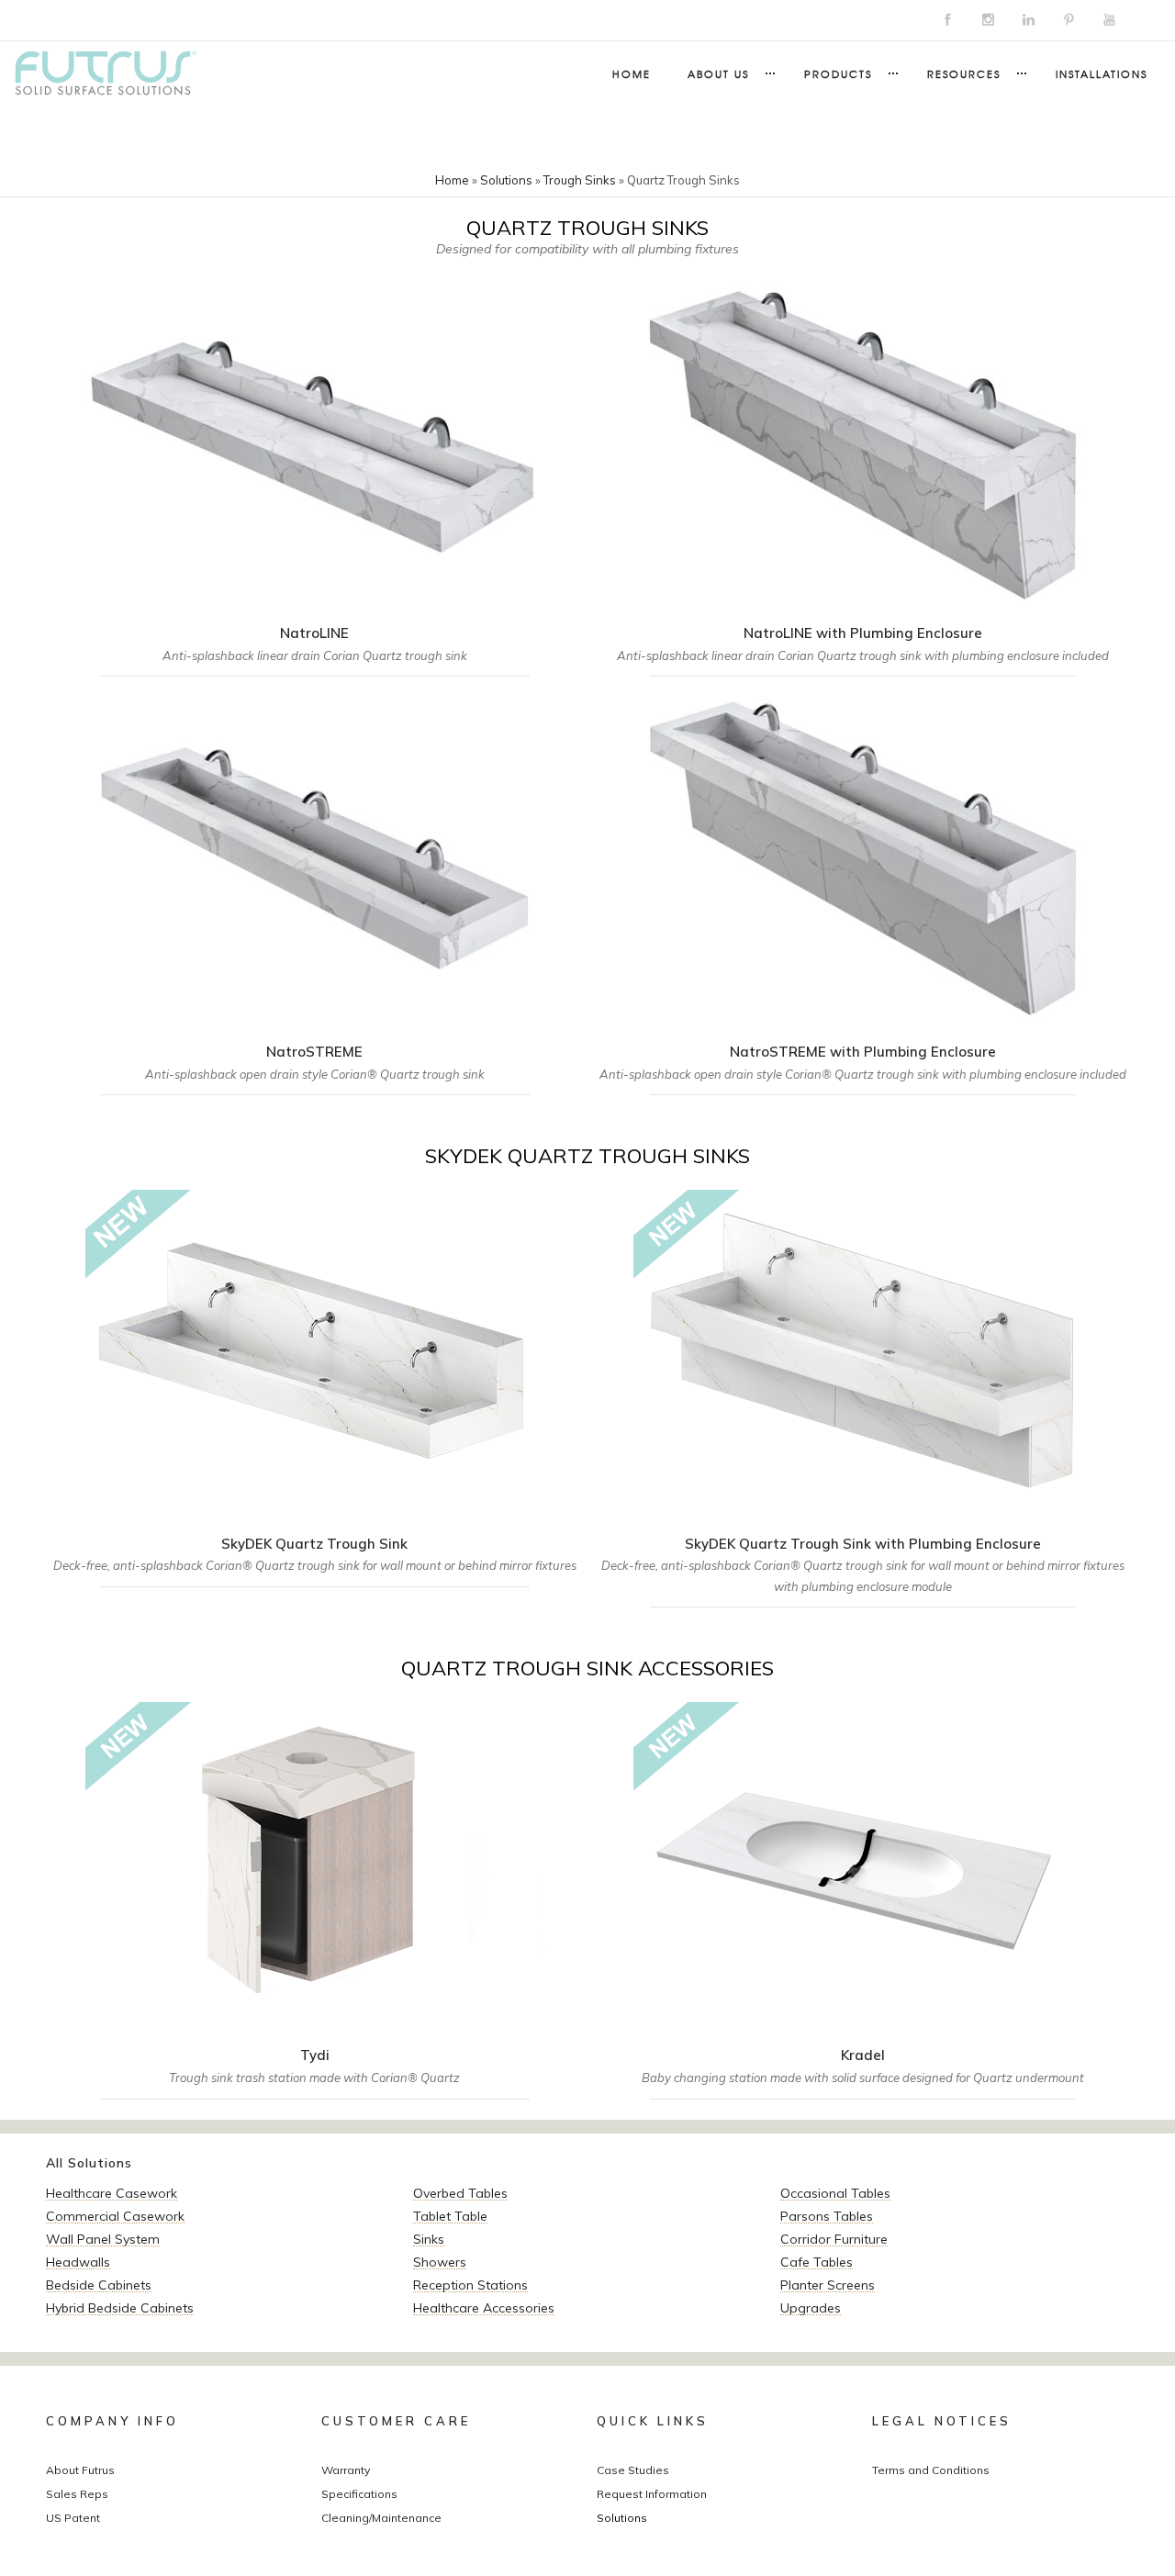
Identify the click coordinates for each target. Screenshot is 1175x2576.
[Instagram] (988, 20)
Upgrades (811, 2308)
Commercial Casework (115, 2216)
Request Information (652, 2494)
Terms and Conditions (931, 2470)
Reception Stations (470, 2285)
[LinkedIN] (1028, 20)
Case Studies (633, 2470)
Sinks (429, 2239)
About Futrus (80, 2470)
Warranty (346, 2470)
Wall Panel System (103, 2239)
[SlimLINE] (863, 1907)
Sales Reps (77, 2494)
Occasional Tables (835, 2193)
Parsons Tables (827, 2216)
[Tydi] (314, 1907)
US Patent (73, 2518)
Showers (440, 2262)
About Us (718, 73)
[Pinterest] (1069, 20)
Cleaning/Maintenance (381, 2518)
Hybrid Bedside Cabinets (120, 2308)
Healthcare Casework (112, 2193)
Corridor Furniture (834, 2239)
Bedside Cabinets (99, 2285)
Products (838, 73)
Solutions (506, 180)
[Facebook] (947, 20)
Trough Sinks (580, 180)
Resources (964, 73)
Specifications (359, 2494)
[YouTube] (1109, 20)
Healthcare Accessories (484, 2308)
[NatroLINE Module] (863, 484)
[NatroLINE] (314, 484)
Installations (1102, 73)
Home (632, 73)
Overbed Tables (460, 2193)
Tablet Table (450, 2216)
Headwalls (78, 2262)
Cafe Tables (817, 2262)
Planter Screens (828, 2285)
